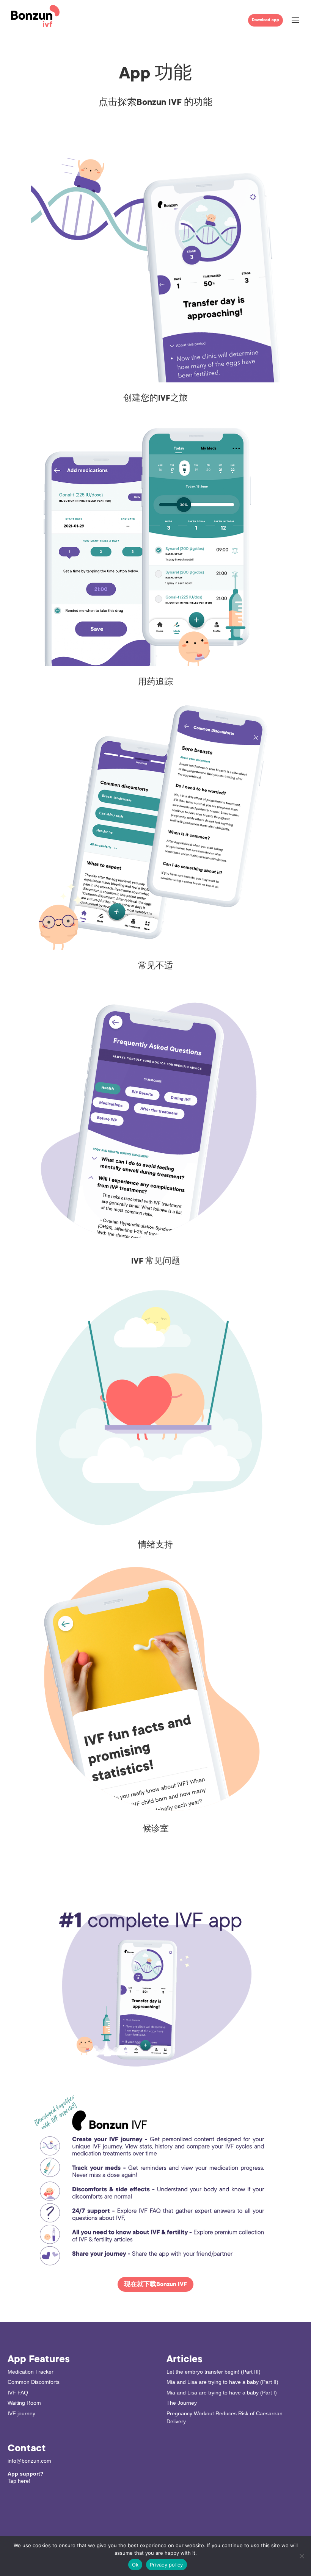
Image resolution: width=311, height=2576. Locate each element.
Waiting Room (24, 2403)
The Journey (182, 2403)
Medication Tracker (31, 2372)
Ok (135, 2565)
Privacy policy (166, 2565)
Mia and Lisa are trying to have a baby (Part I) (222, 2393)
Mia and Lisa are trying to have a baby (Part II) (222, 2382)
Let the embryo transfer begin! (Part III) (214, 2372)
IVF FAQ (18, 2393)
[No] (302, 2556)
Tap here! (19, 2481)
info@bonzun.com (29, 2461)
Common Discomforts (34, 2382)
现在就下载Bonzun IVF (155, 2284)
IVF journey (21, 2413)
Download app (265, 20)
